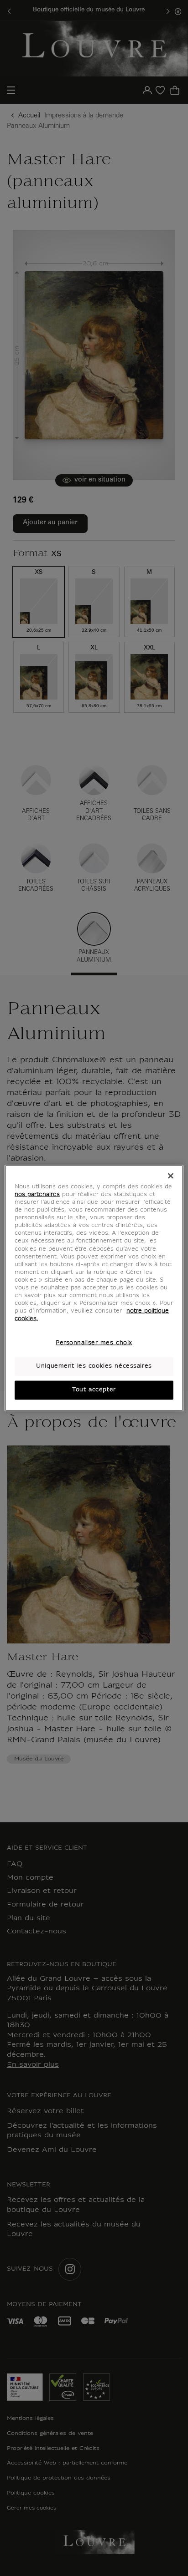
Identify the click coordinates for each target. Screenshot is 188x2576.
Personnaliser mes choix (94, 1343)
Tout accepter (94, 1390)
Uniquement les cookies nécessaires (94, 1366)
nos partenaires (37, 1195)
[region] (94, 1288)
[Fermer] (171, 1176)
